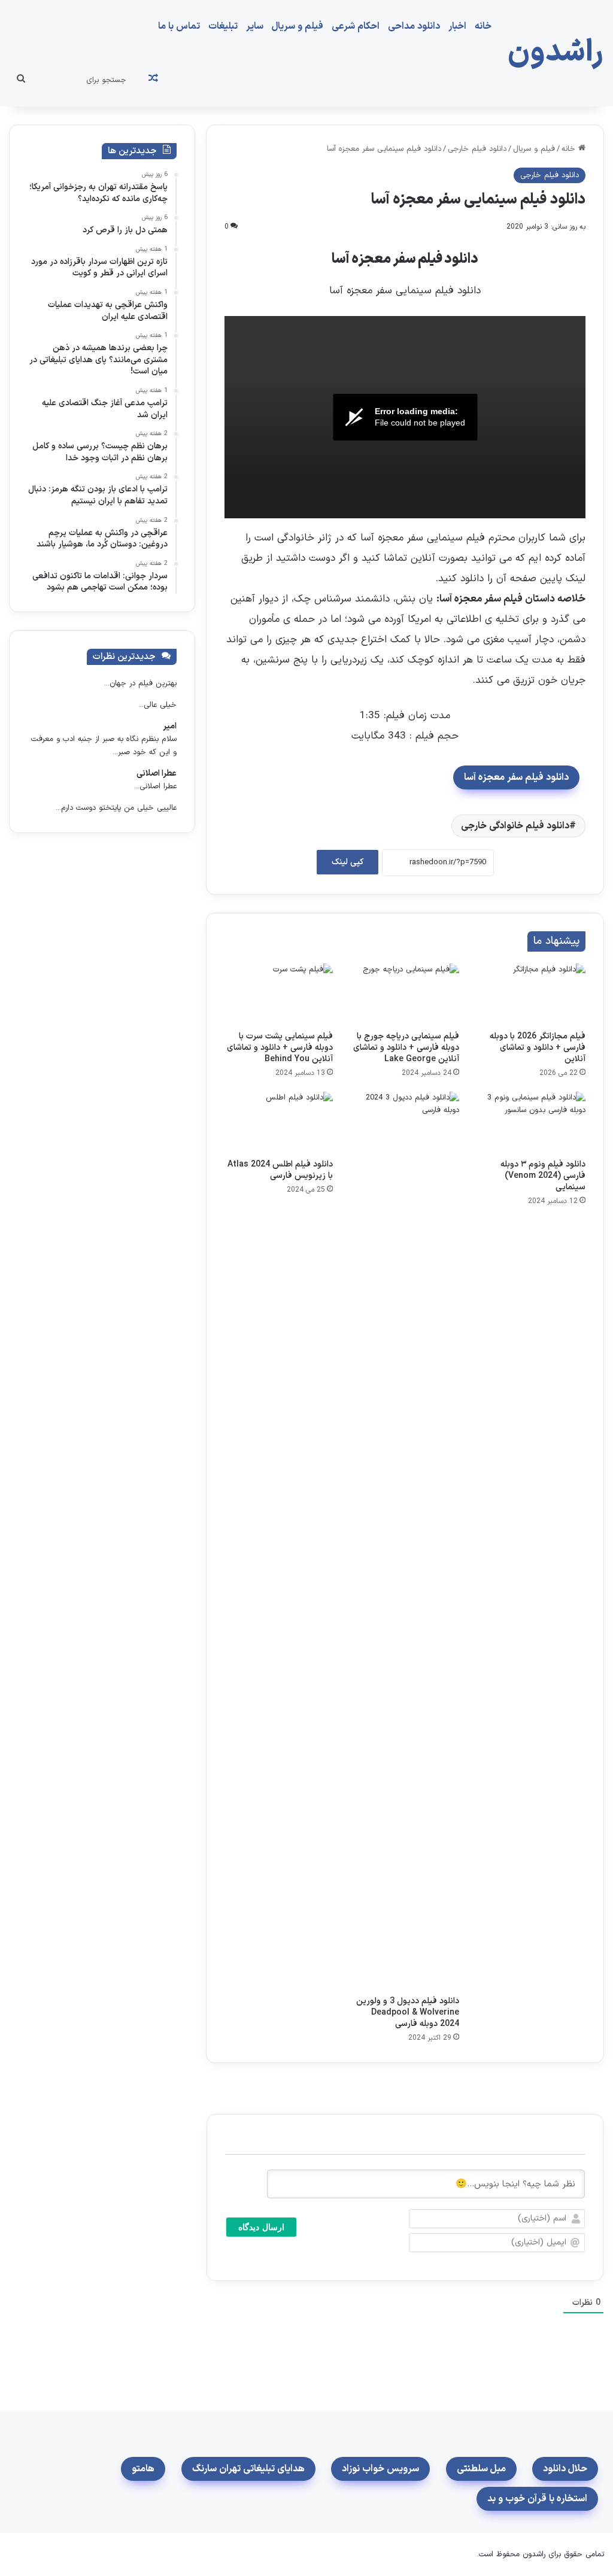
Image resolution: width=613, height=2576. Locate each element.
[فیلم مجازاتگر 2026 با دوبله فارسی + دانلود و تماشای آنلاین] (531, 994)
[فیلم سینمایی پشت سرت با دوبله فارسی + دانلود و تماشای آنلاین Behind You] (279, 994)
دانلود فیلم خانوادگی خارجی (515, 826)
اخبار (457, 26)
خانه (483, 26)
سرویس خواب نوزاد (380, 2469)
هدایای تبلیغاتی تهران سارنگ (248, 2469)
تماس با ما (179, 26)
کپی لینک (348, 862)
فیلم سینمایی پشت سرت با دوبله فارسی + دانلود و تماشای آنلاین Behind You (280, 1048)
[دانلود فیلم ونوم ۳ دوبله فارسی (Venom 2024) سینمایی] (531, 1122)
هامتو (143, 2469)
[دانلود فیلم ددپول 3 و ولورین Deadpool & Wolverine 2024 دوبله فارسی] (405, 1541)
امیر (170, 726)
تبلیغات (223, 26)
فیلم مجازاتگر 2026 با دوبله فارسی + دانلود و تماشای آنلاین (538, 1048)
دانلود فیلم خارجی (477, 149)
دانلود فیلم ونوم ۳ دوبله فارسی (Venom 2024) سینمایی (543, 1176)
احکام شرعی (356, 26)
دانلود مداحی (414, 26)
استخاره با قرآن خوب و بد (537, 2499)
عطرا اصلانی (157, 774)
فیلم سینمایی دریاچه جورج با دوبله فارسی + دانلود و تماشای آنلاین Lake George (406, 1048)
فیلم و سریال (298, 26)
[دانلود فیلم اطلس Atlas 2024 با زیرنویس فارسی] (279, 1122)
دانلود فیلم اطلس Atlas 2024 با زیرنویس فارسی (280, 1170)
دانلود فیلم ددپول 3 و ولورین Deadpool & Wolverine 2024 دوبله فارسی (408, 2013)
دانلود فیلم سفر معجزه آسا (516, 777)
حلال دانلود (565, 2469)
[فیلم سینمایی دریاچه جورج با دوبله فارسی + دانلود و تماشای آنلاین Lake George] (405, 994)
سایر (255, 26)
